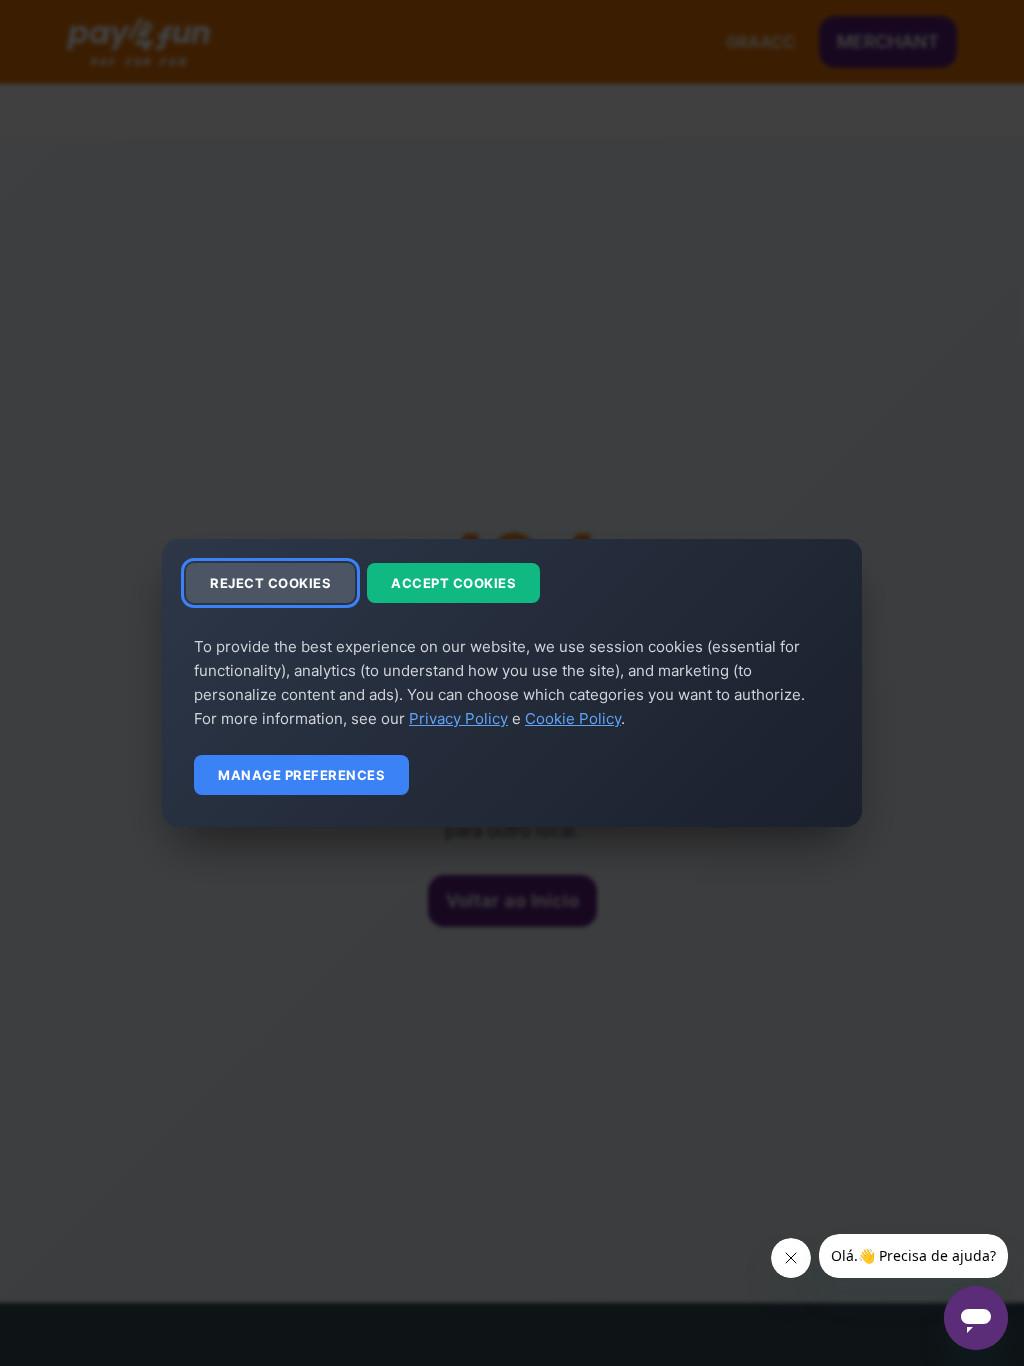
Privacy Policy (458, 718)
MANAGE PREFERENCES (301, 775)
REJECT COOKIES (270, 583)
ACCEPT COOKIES (453, 583)
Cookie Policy (573, 718)
